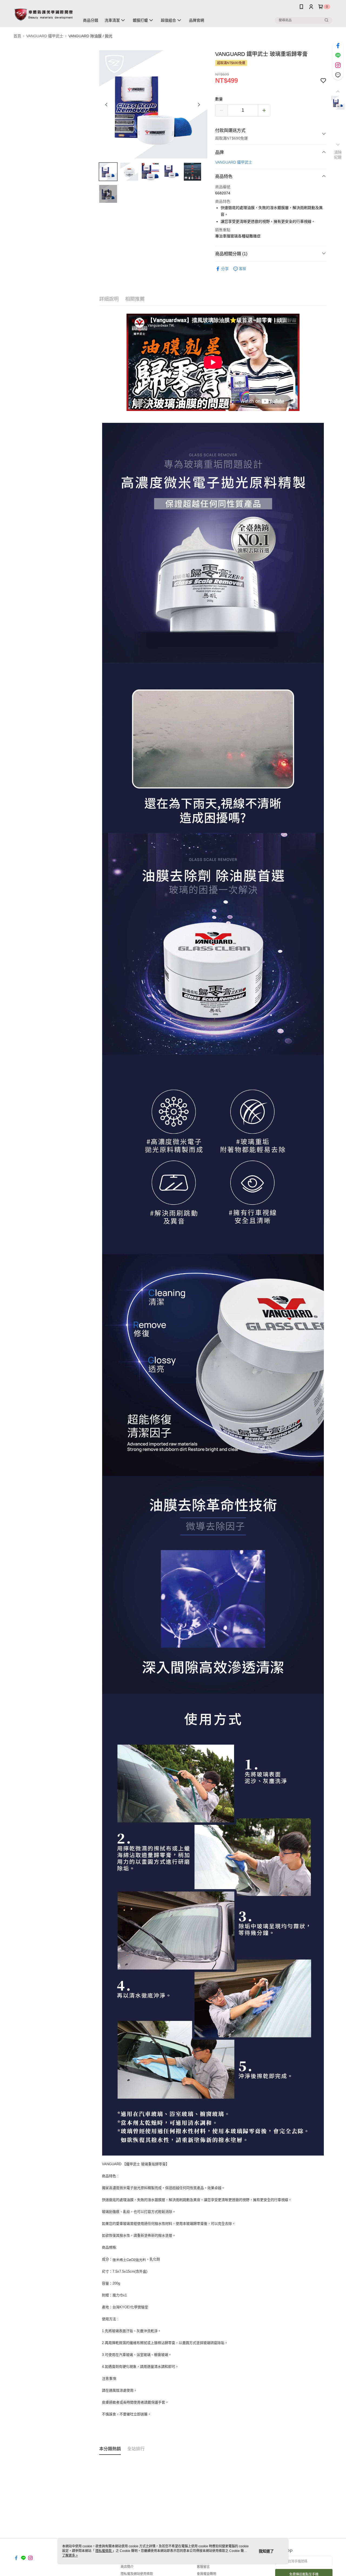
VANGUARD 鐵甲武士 (234, 162)
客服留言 (203, 2567)
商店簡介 (127, 2567)
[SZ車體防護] (44, 14)
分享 (225, 269)
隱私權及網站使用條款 (137, 2574)
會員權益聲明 (207, 2574)
